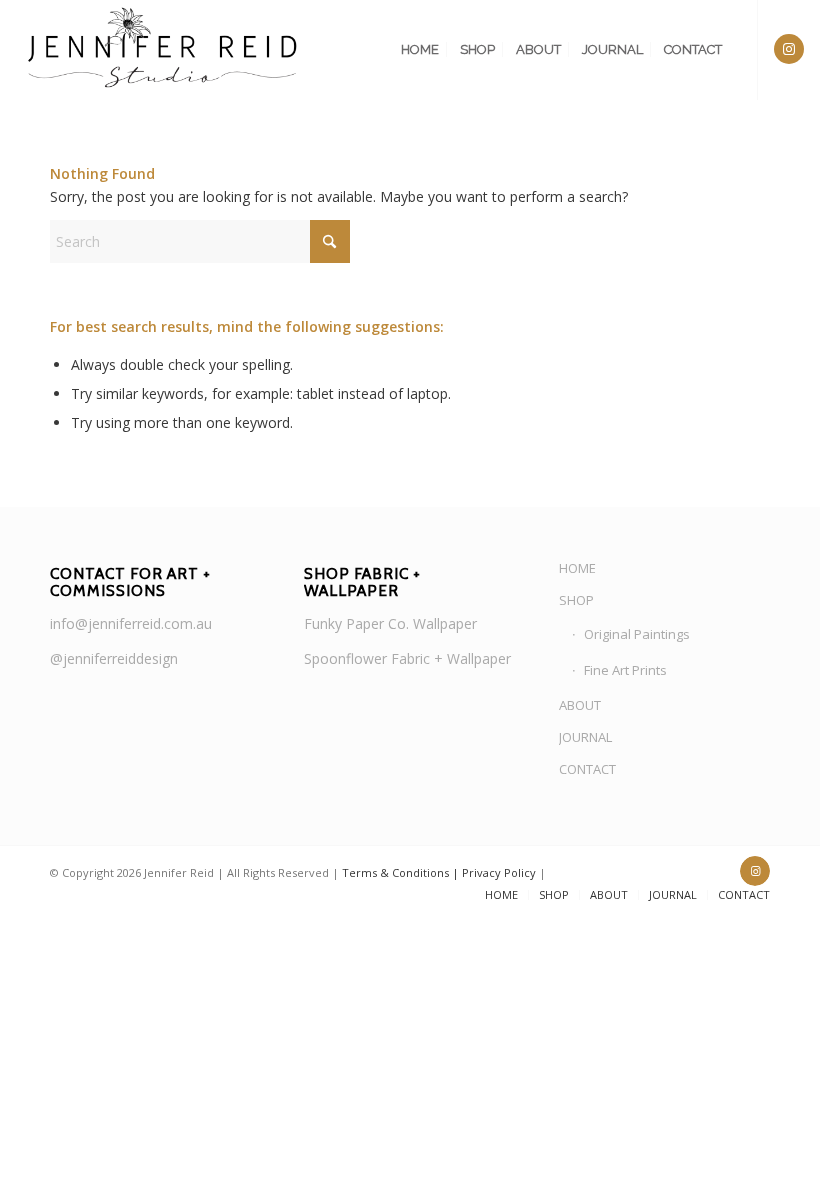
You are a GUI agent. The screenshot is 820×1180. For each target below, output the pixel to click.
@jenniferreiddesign (114, 658)
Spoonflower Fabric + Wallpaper (407, 658)
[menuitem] (420, 50)
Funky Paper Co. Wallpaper (390, 623)
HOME (577, 568)
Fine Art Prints (625, 670)
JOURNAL (585, 737)
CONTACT (587, 769)
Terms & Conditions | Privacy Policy (439, 872)
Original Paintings (637, 634)
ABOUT (580, 705)
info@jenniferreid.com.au (131, 623)
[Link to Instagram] (789, 49)
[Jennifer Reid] (164, 50)
